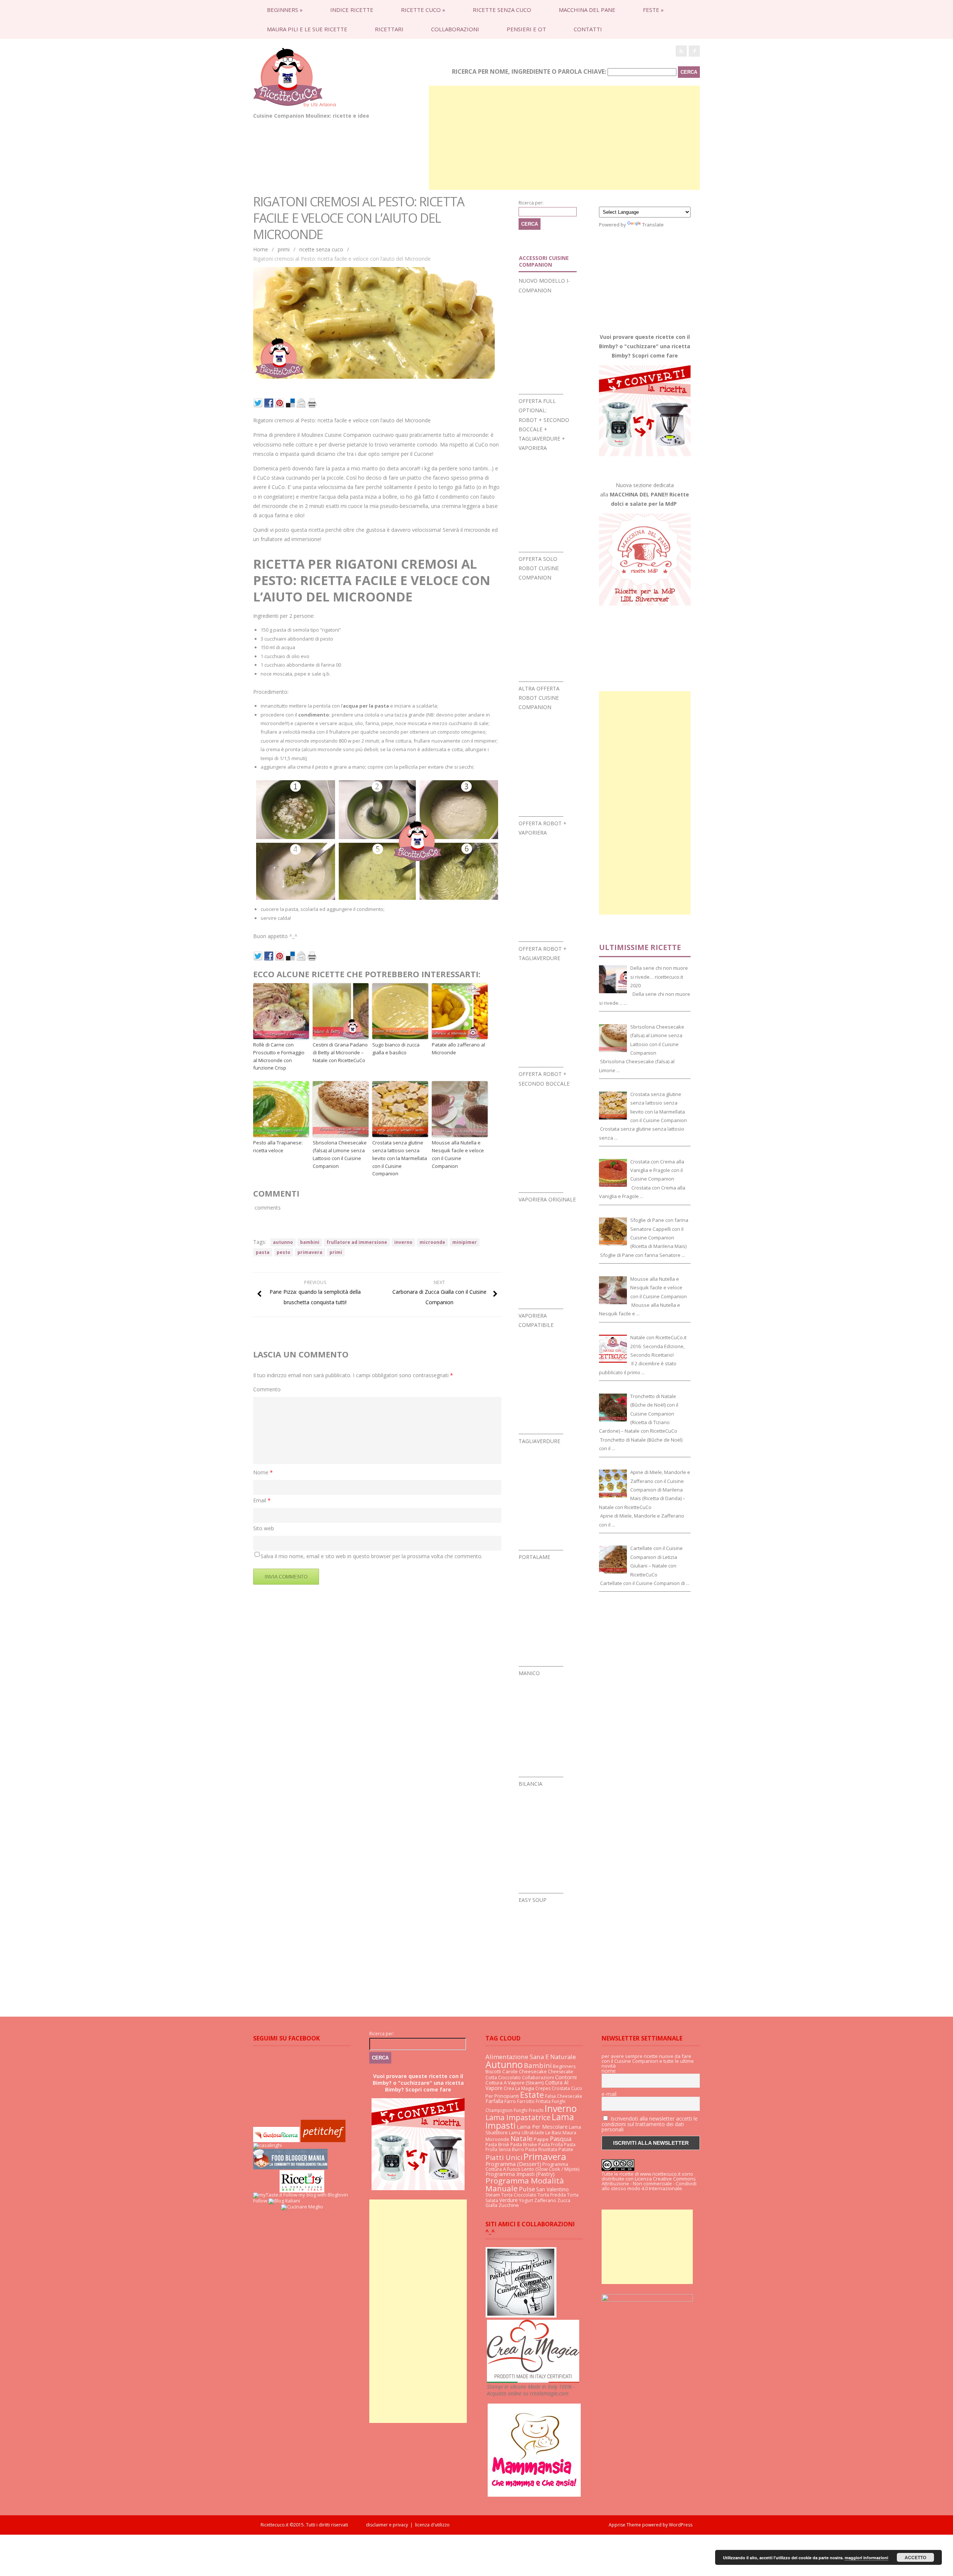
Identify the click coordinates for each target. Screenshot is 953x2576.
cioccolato (509, 2078)
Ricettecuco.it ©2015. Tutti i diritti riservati (313, 2525)
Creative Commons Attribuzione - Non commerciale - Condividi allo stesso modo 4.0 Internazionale (649, 2183)
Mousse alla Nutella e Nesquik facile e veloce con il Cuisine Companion (458, 1154)
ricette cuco (423, 10)
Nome (263, 1472)
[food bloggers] (290, 2167)
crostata (561, 2088)
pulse (527, 2189)
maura (569, 2133)
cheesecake (533, 2071)
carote (510, 2071)
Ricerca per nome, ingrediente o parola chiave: (529, 72)
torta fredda (552, 2195)
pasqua (561, 2139)
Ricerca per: (531, 203)
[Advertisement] (564, 138)
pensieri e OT (526, 29)
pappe (541, 2139)
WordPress (680, 2525)
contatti (588, 29)
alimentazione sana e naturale (531, 2057)
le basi (553, 2132)
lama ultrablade (527, 2133)
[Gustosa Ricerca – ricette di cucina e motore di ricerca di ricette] (276, 2140)
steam (493, 2195)
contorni (566, 2077)
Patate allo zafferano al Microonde (458, 1049)
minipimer (465, 1242)
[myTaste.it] (268, 2195)
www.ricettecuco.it (660, 2174)
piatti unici (504, 2157)
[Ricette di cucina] (323, 2140)
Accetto (915, 2557)
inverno (403, 1242)
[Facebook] (694, 51)
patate (566, 2149)
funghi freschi (529, 2110)
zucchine (509, 2205)
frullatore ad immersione (357, 1242)
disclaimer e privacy (387, 2525)
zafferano (545, 2200)
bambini (310, 1242)
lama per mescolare (542, 2127)
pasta (263, 1252)
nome (609, 2071)
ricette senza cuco (502, 10)
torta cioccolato (519, 2195)
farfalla (494, 2101)
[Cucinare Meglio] (302, 2207)
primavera (310, 1252)
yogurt (526, 2200)
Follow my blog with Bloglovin (316, 2195)
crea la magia (519, 2088)
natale (522, 2138)
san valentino (552, 2189)
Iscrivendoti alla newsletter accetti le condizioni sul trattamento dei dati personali (650, 2124)
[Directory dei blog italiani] (284, 2201)
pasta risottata (541, 2149)
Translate (653, 225)
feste (653, 10)
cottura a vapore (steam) (515, 2083)
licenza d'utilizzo (432, 2525)
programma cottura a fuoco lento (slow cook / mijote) (532, 2167)
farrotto (526, 2101)
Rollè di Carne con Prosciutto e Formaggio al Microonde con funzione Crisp (279, 1056)
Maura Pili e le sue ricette (307, 29)
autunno (283, 1242)
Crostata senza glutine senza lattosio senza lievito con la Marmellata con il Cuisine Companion (400, 1158)
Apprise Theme (625, 2525)
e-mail (609, 2094)
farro (510, 2101)
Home (261, 249)
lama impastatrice (518, 2117)
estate (532, 2095)
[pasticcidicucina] (521, 2316)
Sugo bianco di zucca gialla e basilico (396, 1049)
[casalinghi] (267, 2145)
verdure (509, 2200)
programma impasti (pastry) (520, 2174)
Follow (260, 2201)
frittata (543, 2101)
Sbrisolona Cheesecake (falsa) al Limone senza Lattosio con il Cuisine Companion (340, 1154)
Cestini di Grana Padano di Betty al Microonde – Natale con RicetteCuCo (340, 1052)
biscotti (493, 2072)
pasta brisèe (524, 2145)
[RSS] (681, 51)
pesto (283, 1252)
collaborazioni (455, 29)
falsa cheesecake (564, 2096)
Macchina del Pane (587, 10)
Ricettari (389, 29)
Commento (267, 1389)
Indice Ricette (352, 10)
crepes (543, 2088)
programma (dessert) (513, 2164)
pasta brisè (497, 2145)
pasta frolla (551, 2145)
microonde (432, 1242)
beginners (285, 10)
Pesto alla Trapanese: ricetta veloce (278, 1146)
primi (284, 249)
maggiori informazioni (866, 2558)
